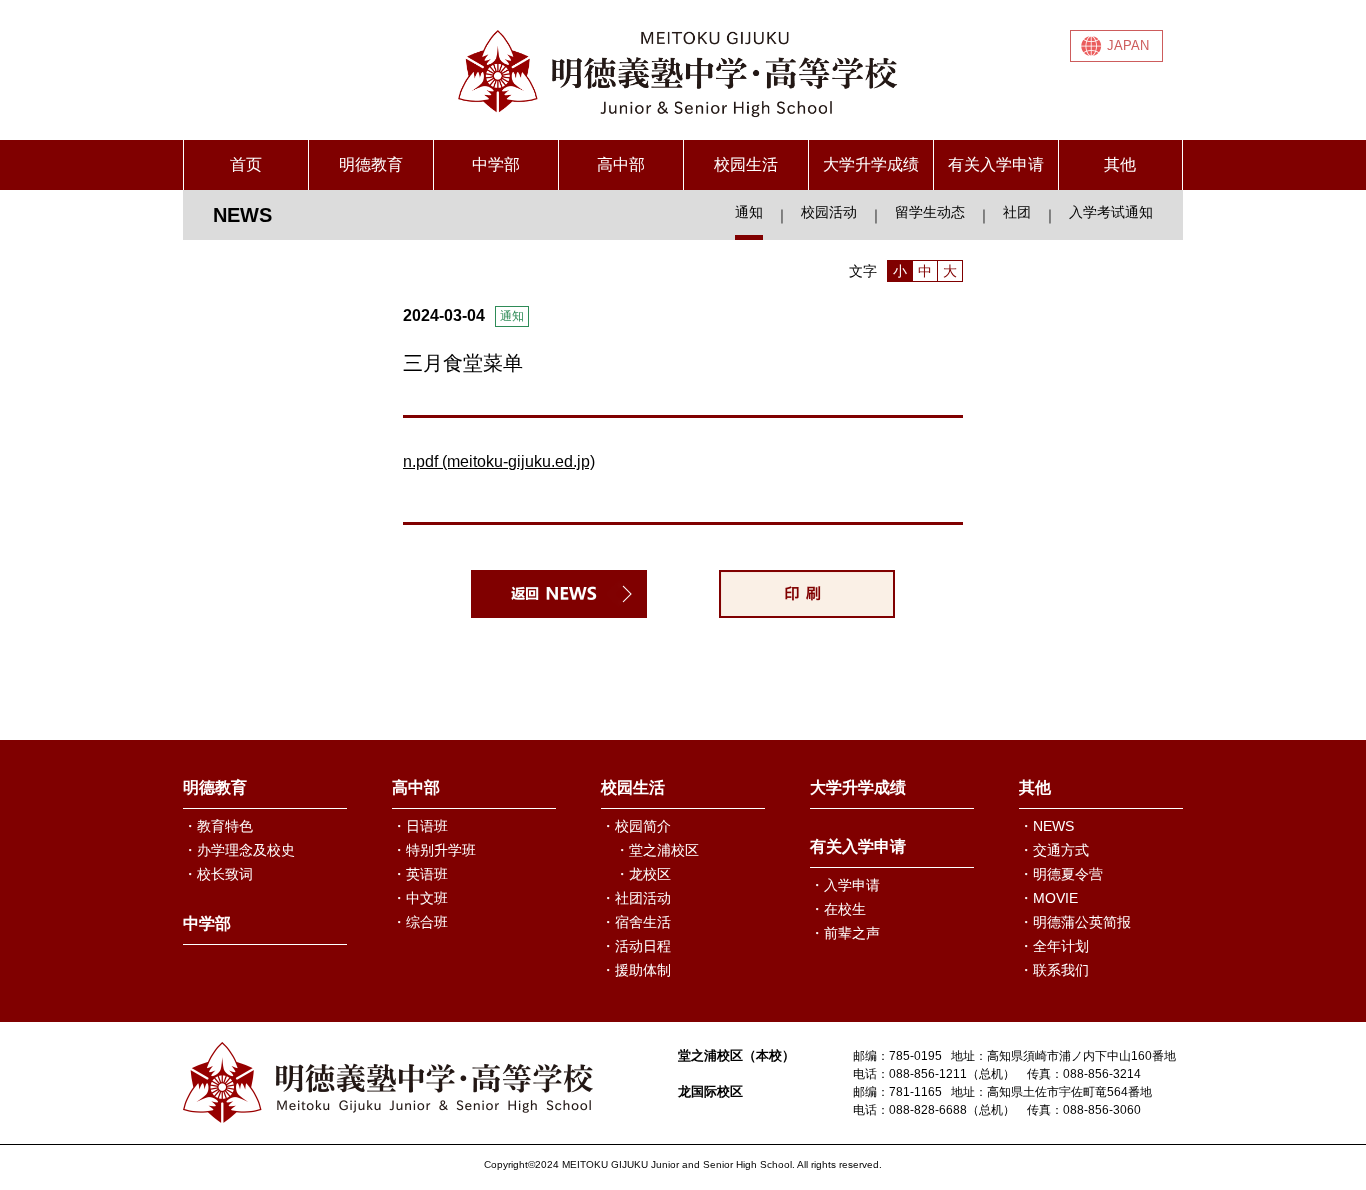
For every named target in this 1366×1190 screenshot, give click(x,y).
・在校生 (838, 909)
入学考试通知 (1111, 212)
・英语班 (420, 874)
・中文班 (420, 898)
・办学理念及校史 (239, 850)
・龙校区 (643, 874)
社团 (1017, 212)
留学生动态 (930, 212)
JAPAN (1128, 45)
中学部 (496, 164)
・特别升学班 (434, 850)
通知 (749, 212)
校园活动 (829, 212)
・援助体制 (636, 970)
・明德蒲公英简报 (1075, 922)
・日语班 (420, 826)
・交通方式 (1054, 850)
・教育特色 (218, 826)
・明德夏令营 (1061, 874)
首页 (246, 164)
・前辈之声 (845, 933)
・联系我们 (1054, 970)
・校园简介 (636, 826)
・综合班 (420, 922)
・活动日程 (636, 946)
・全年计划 (1054, 946)
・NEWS (1046, 826)
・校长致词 (218, 874)
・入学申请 (845, 885)
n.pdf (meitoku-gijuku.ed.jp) (499, 461)
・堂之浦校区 (657, 850)
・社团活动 (636, 898)
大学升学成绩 (871, 164)
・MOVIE (1048, 898)
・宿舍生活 (636, 922)
